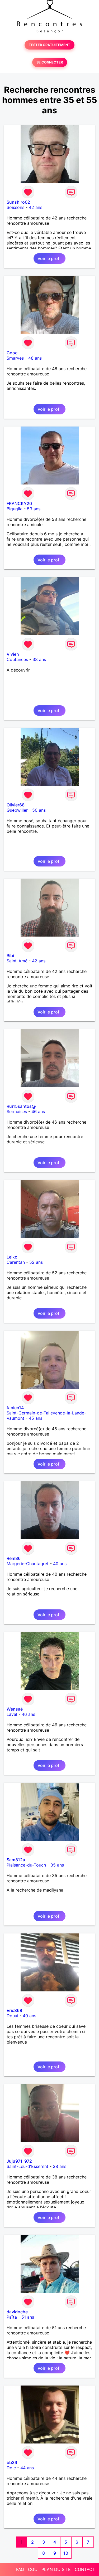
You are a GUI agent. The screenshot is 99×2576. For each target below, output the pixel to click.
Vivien (13, 654)
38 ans (39, 659)
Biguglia (15, 509)
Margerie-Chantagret (28, 1564)
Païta (12, 2317)
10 (66, 2553)
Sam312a (16, 1860)
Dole (11, 2468)
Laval (12, 1714)
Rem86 (14, 1558)
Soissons (15, 207)
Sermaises (17, 1111)
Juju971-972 (19, 2161)
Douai (12, 2016)
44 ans (27, 2468)
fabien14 (15, 1408)
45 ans (36, 1418)
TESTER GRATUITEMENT (49, 45)
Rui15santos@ (21, 1106)
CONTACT (85, 2569)
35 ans (57, 1865)
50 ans (39, 810)
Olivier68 (16, 805)
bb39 (12, 2462)
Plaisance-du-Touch (26, 1865)
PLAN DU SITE (56, 2569)
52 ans (36, 1262)
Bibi (10, 956)
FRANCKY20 (19, 503)
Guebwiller (17, 810)
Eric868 (14, 2010)
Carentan (16, 1262)
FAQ (20, 2569)
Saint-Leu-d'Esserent (27, 2166)
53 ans (34, 509)
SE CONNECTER (50, 62)
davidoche (17, 2312)
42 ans (36, 207)
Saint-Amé (17, 961)
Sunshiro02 (18, 202)
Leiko (12, 1257)
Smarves (15, 358)
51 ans (28, 2317)
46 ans (38, 1111)
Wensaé (15, 1709)
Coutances (17, 659)
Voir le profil (49, 258)
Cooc (12, 353)
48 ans (35, 358)
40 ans (60, 1564)
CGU (33, 2569)
